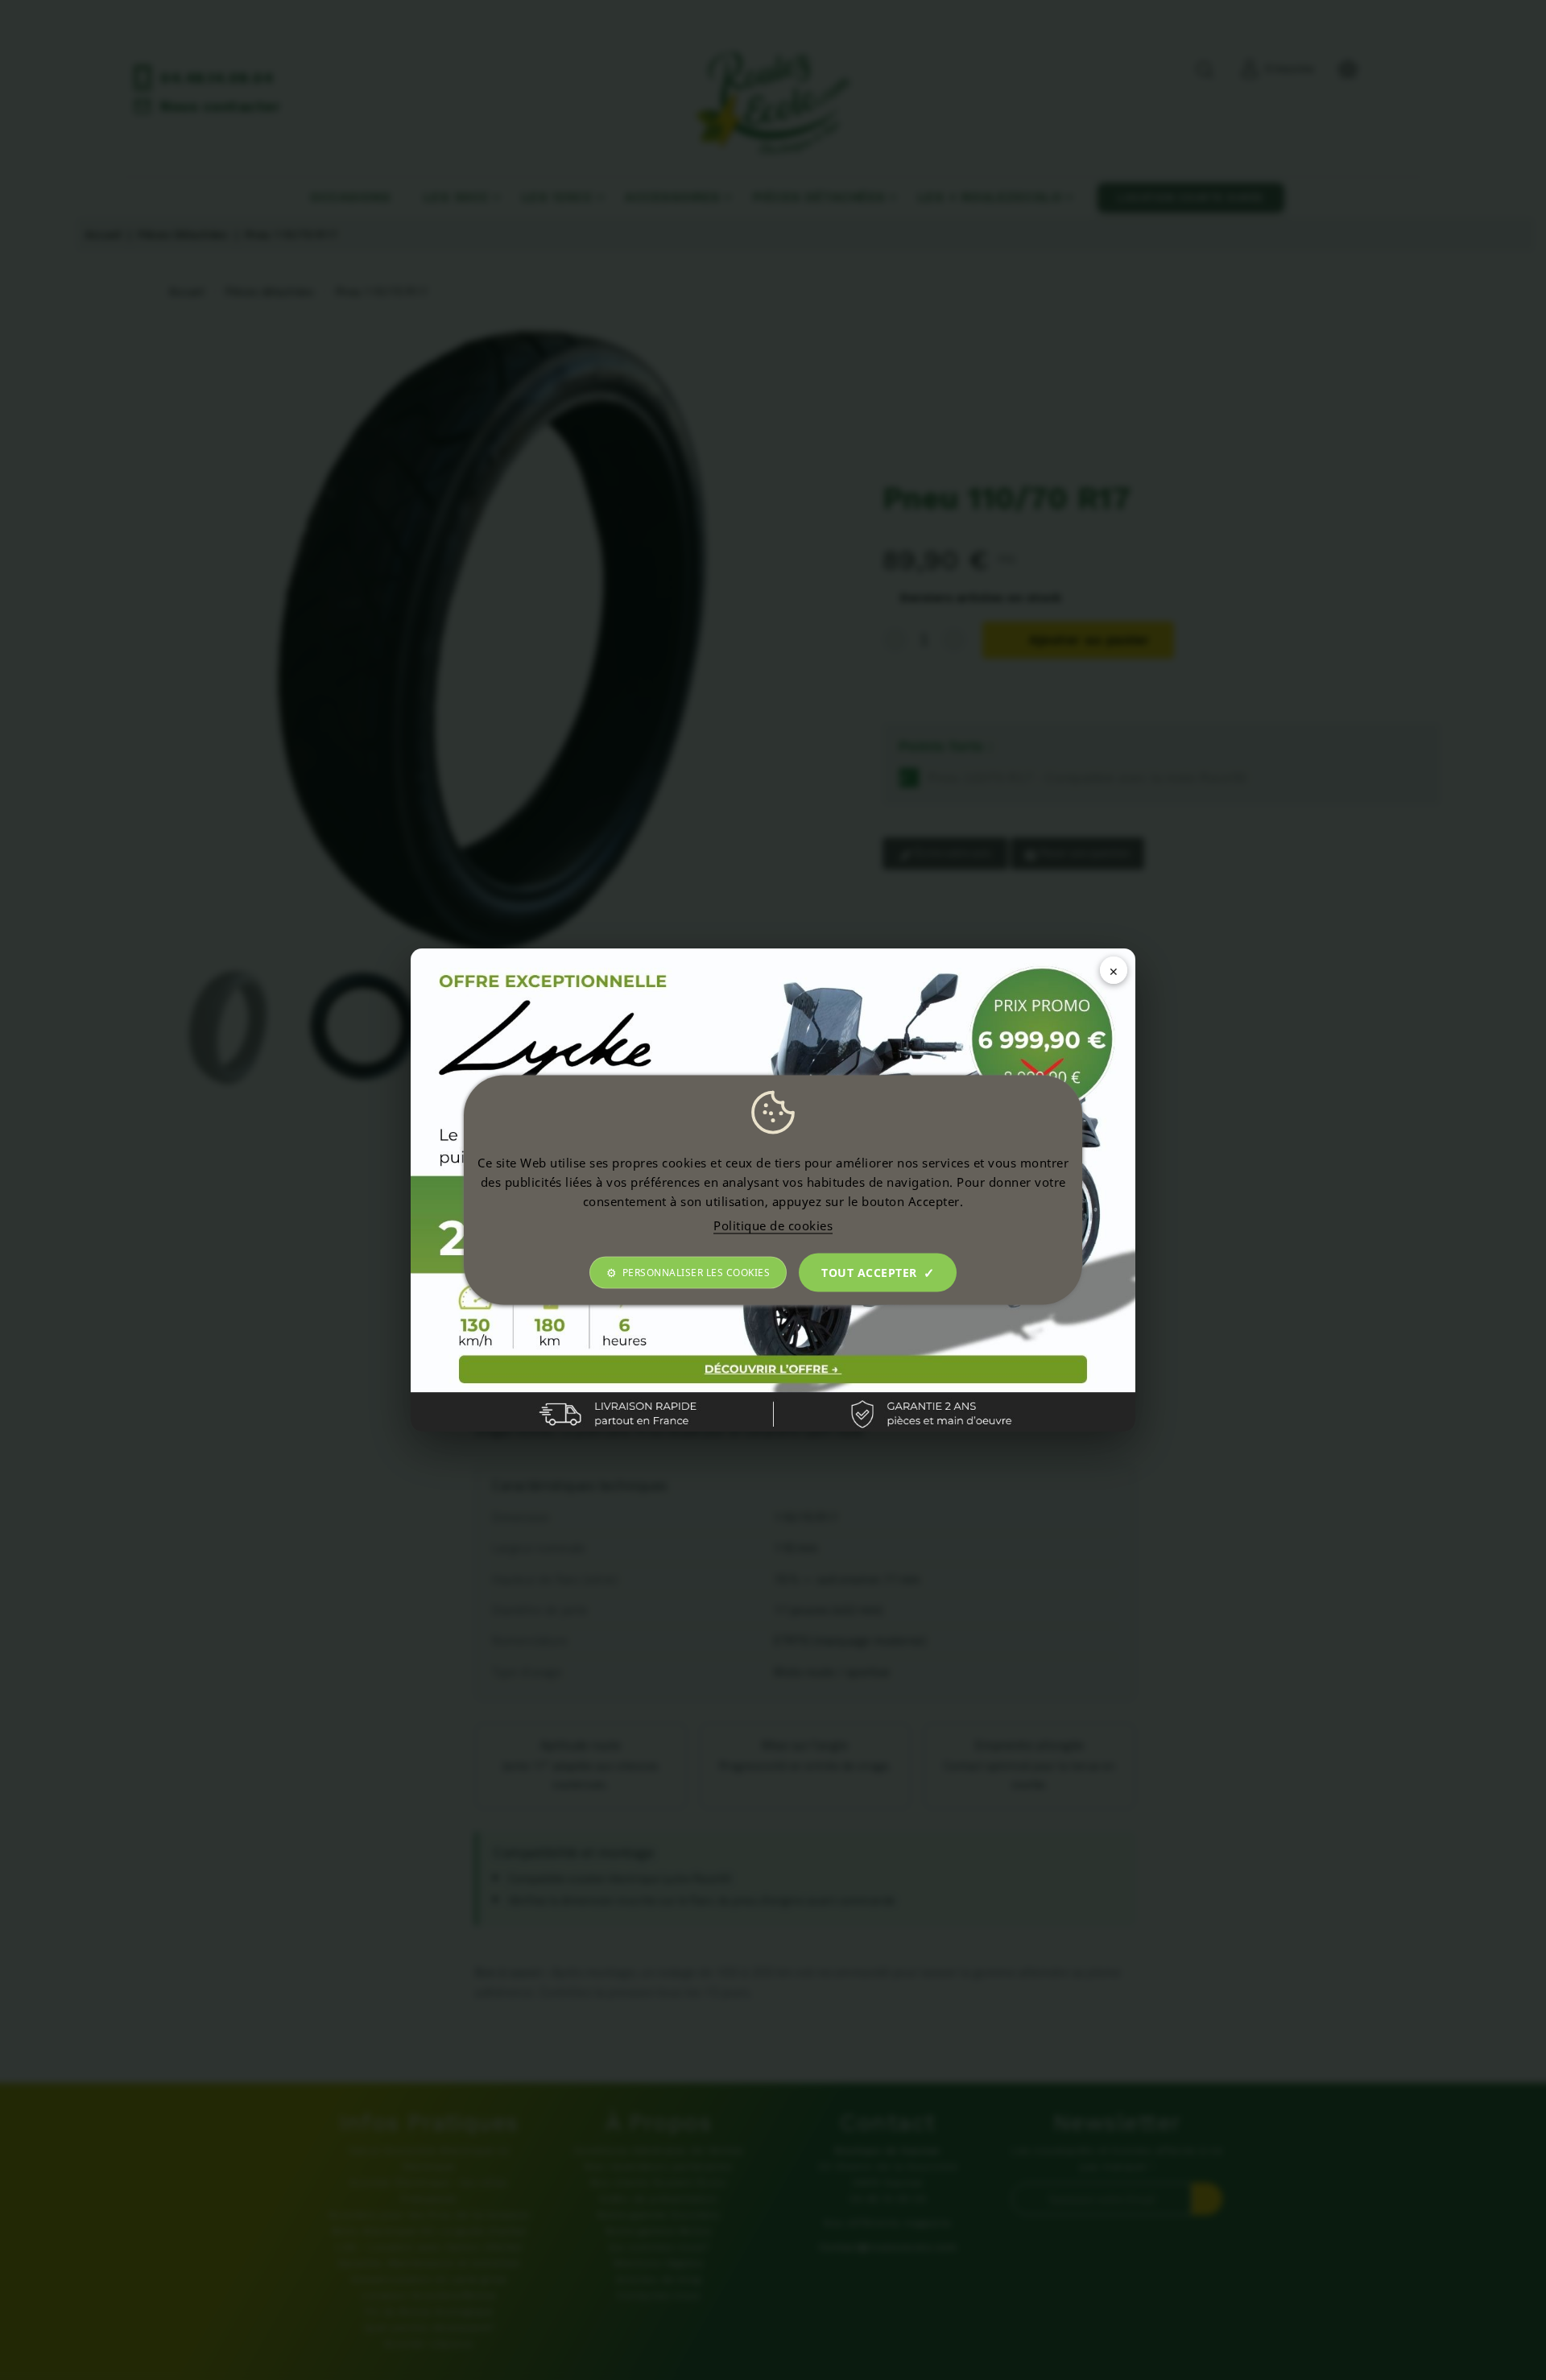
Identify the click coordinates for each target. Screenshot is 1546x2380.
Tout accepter (869, 1273)
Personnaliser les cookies (697, 1273)
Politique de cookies (773, 1225)
